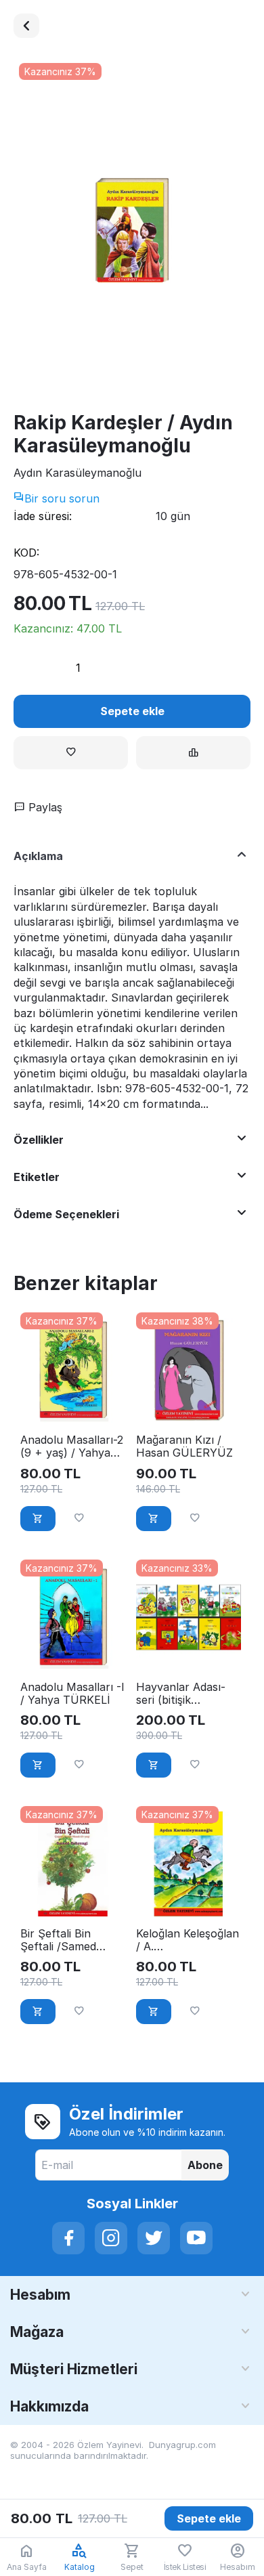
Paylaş (44, 807)
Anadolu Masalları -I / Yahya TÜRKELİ (72, 1694)
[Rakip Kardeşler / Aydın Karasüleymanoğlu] (132, 231)
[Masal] (26, 26)
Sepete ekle (132, 711)
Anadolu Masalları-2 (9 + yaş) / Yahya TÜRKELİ (72, 1446)
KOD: (26, 553)
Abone (205, 2165)
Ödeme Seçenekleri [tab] (66, 1214)
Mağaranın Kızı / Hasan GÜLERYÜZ (184, 1446)
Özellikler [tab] (39, 1140)
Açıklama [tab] (38, 856)
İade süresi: (43, 516)
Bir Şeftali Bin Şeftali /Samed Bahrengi (58, 1940)
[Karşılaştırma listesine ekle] (193, 753)
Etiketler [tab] (37, 1177)
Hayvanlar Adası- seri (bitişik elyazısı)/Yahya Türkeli (181, 1694)
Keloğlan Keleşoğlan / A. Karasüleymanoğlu (188, 1940)
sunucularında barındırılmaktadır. (79, 2455)
